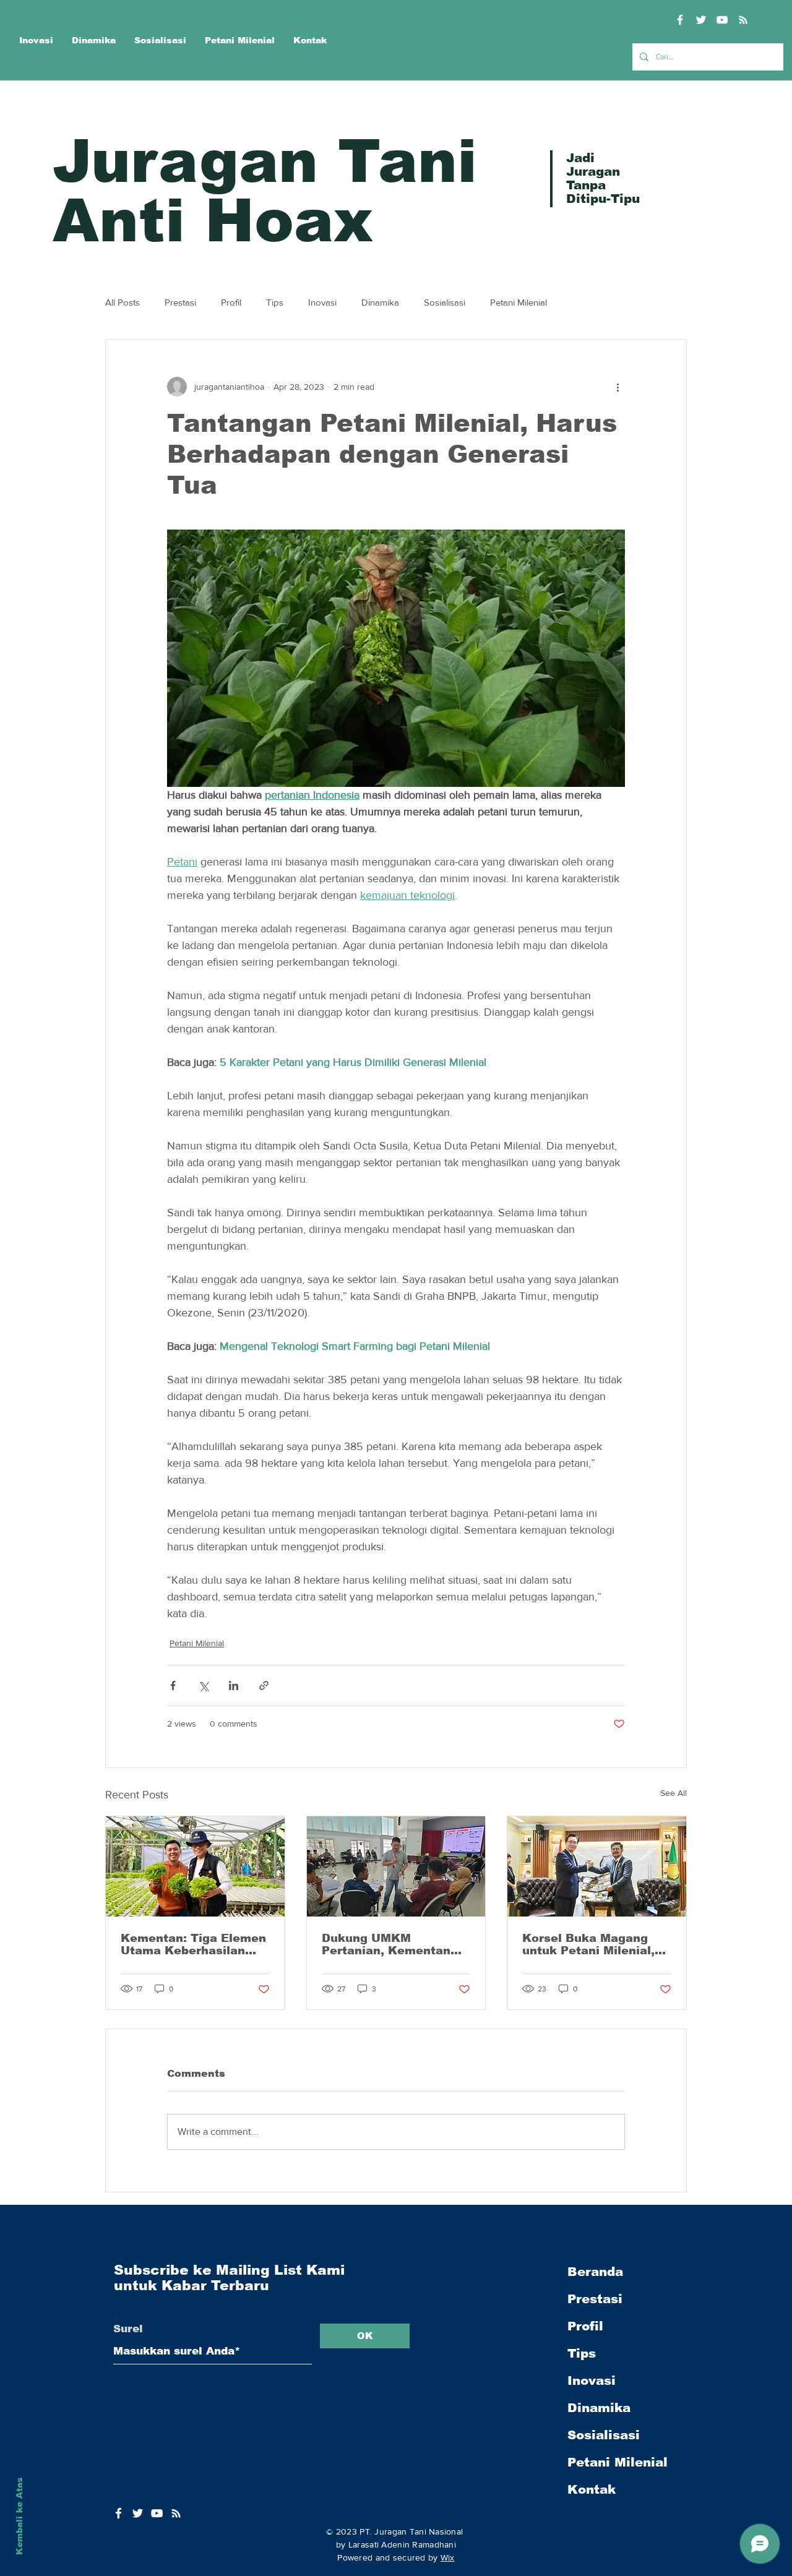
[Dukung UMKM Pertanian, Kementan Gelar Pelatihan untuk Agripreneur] (396, 1866)
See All (674, 1793)
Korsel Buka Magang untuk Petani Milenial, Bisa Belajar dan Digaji (591, 1944)
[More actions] (618, 387)
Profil (231, 302)
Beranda (595, 2272)
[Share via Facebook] (173, 1685)
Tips (275, 302)
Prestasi (180, 302)
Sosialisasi (445, 302)
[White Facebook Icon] (118, 2513)
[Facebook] (680, 20)
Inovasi (322, 302)
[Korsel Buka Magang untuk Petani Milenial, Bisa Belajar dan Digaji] (597, 1866)
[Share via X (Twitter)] (203, 1685)
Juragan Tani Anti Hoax (265, 191)
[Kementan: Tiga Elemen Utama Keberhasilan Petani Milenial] (195, 1866)
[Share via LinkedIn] (234, 1685)
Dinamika (380, 302)
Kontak (592, 2489)
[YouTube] (722, 20)
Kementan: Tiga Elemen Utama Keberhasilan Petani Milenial (193, 1944)
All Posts (123, 302)
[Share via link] (264, 1685)
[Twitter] (701, 20)
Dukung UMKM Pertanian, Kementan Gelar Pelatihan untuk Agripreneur (388, 1944)
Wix (448, 2557)
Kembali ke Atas (19, 2516)
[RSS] (743, 20)
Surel (128, 2329)
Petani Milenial (519, 302)
